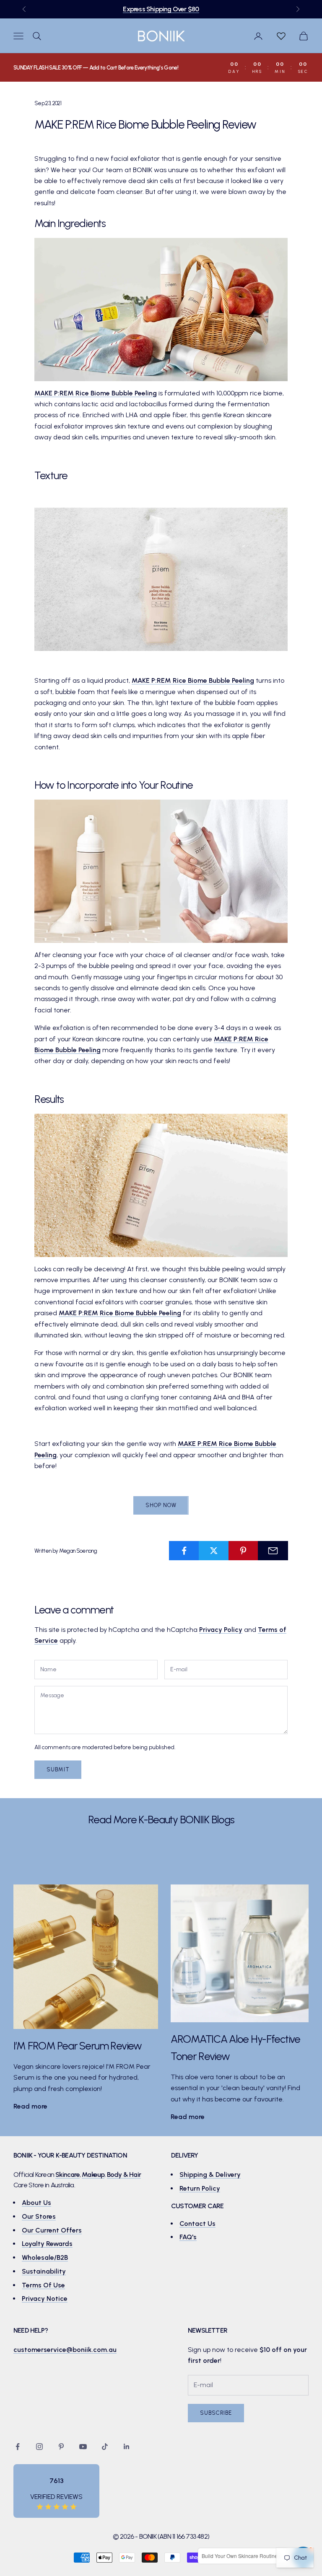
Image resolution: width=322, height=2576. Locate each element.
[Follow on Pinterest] (61, 2447)
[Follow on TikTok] (105, 2447)
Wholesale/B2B (45, 2257)
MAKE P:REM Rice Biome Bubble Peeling (96, 393)
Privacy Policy (221, 1630)
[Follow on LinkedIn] (127, 2447)
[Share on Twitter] (214, 1551)
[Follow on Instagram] (39, 2447)
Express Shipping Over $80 (161, 9)
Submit (58, 1769)
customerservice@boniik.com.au (65, 2350)
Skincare (68, 2175)
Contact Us (197, 2224)
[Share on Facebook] (184, 1551)
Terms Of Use (43, 2285)
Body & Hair (124, 2175)
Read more (30, 2106)
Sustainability (44, 2271)
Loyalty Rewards (47, 2244)
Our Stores (39, 2216)
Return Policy (200, 2188)
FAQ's (188, 2237)
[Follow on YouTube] (83, 2447)
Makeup (93, 2175)
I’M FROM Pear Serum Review (78, 2046)
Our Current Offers (52, 2230)
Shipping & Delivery (210, 2175)
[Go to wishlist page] (281, 36)
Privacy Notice (45, 2299)
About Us (36, 2203)
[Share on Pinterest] (244, 1551)
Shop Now (161, 1505)
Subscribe (216, 2413)
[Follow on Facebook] (18, 2447)
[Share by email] (273, 1551)
